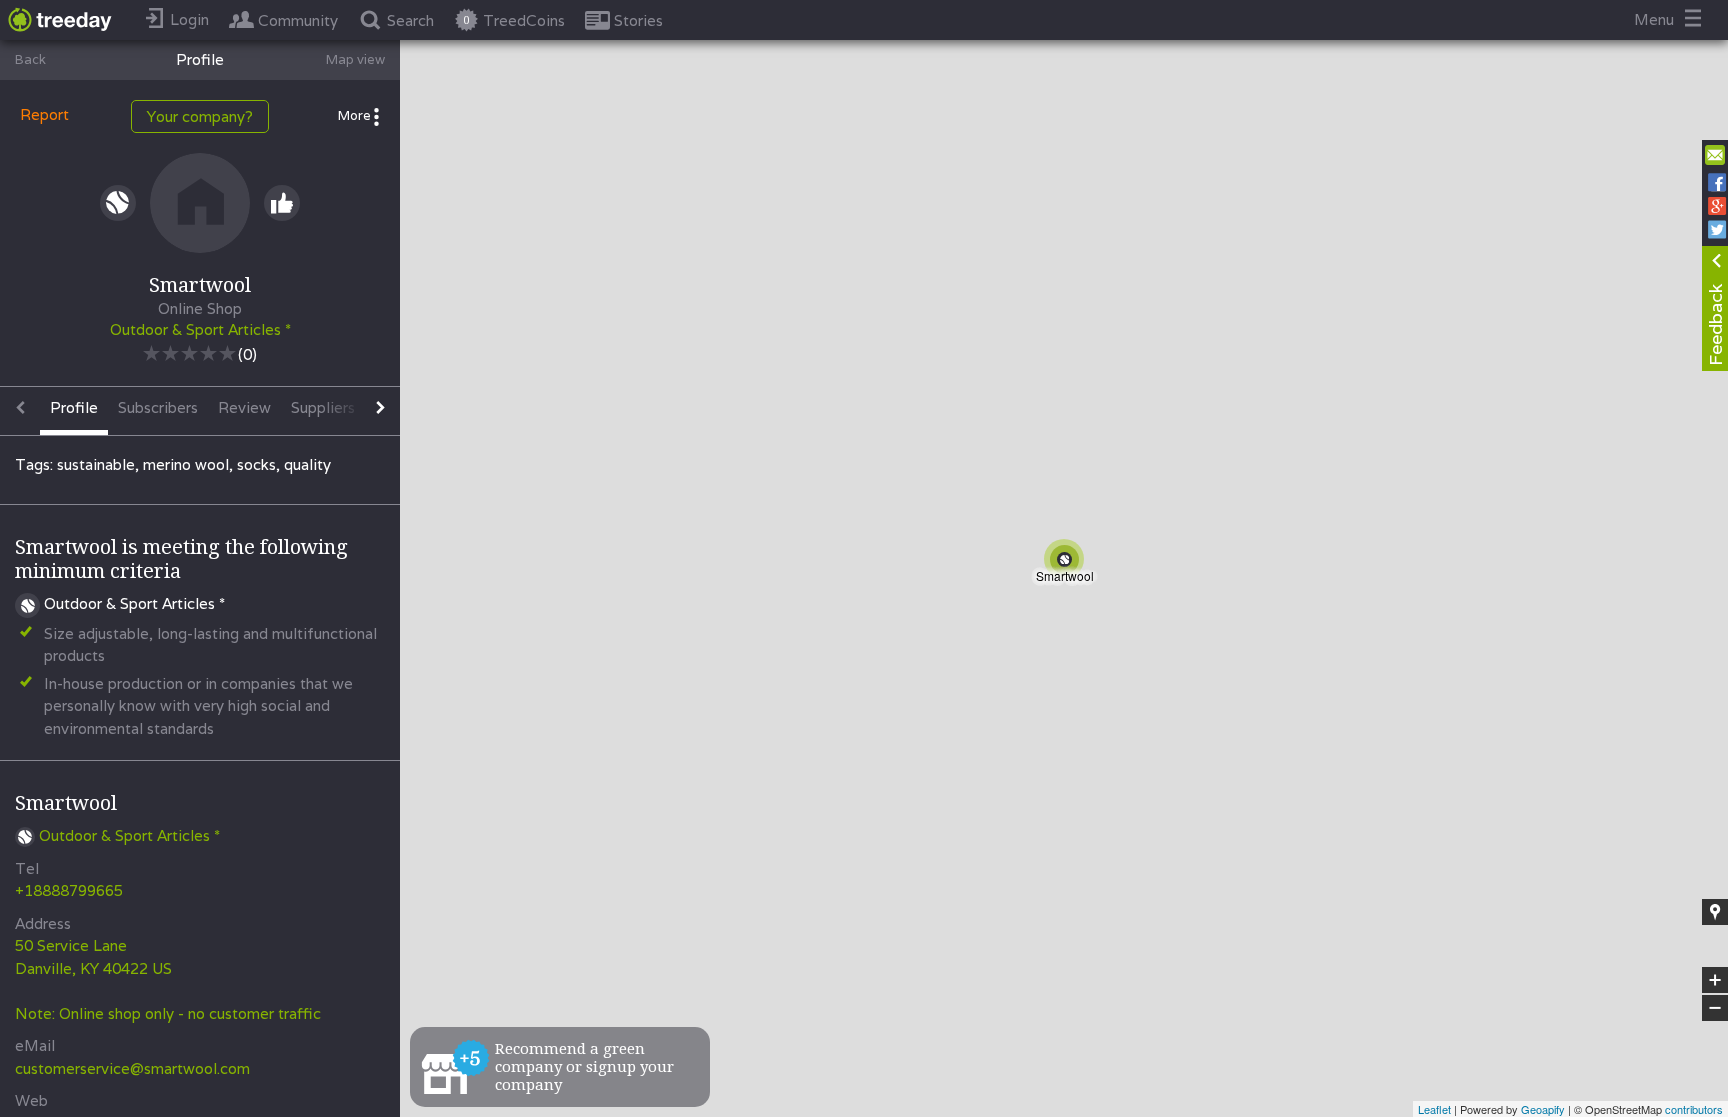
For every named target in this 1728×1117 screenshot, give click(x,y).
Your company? (200, 116)
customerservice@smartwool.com (132, 1068)
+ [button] (1715, 981)
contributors (1694, 1109)
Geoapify (1543, 1109)
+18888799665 (69, 890)
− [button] (1716, 1008)
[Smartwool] (1068, 563)
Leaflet (1434, 1109)
